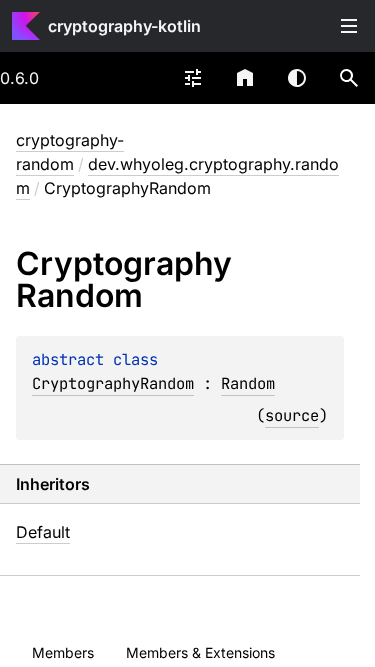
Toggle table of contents (349, 26)
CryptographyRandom (113, 383)
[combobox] (193, 78)
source (292, 415)
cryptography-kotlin (124, 26)
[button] (349, 78)
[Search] (349, 78)
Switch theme (297, 78)
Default (43, 532)
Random (248, 383)
